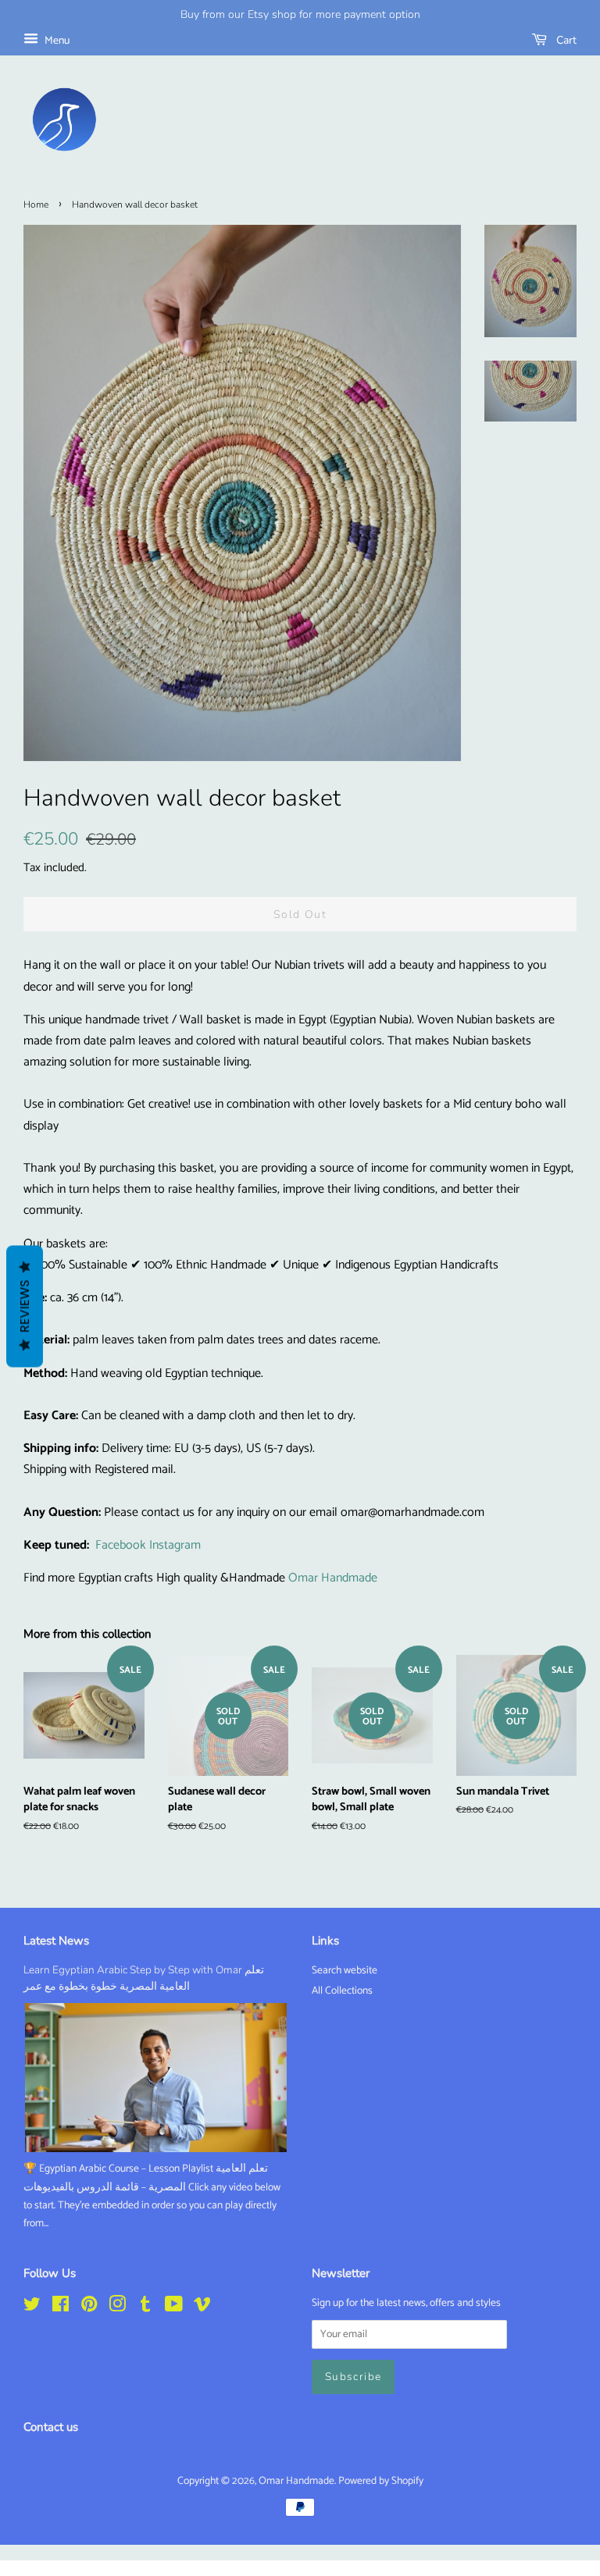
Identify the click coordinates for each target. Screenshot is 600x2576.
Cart (565, 40)
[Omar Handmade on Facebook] (61, 2307)
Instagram (175, 1545)
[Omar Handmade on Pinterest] (89, 2307)
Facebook (121, 1545)
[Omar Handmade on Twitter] (32, 2307)
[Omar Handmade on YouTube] (174, 2307)
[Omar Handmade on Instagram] (117, 2307)
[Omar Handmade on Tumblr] (145, 2307)
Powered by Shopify (381, 2481)
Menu (56, 41)
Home (36, 205)
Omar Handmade (333, 1578)
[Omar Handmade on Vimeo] (202, 2307)
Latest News (56, 1941)
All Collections (342, 1991)
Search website (345, 1970)
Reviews (25, 1307)
